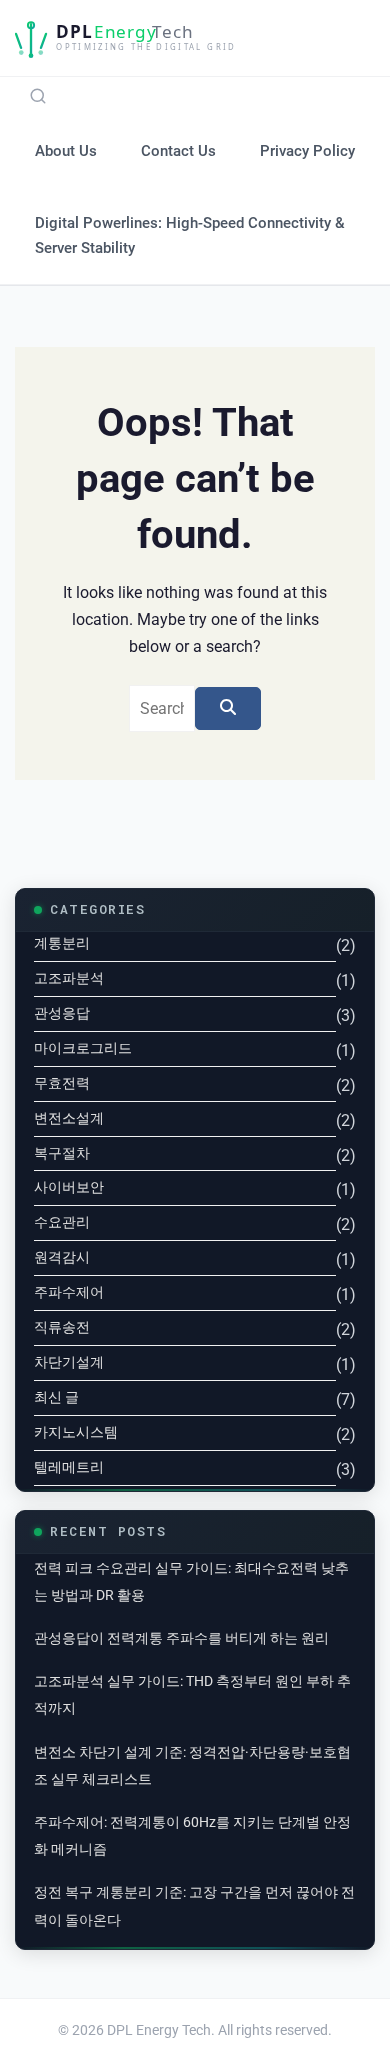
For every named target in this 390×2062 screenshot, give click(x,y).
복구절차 (62, 1153)
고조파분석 (69, 978)
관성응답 (62, 1013)
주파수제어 (69, 1292)
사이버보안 (69, 1187)
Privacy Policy (307, 151)
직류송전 (62, 1327)
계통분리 (62, 943)
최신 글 (56, 1397)
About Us (66, 151)
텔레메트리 (69, 1467)
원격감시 (62, 1257)
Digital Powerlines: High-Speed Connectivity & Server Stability (190, 235)
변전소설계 (69, 1118)
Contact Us (178, 151)
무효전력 (62, 1083)
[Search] (38, 96)
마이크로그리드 (83, 1048)
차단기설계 (69, 1362)
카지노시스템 (76, 1432)
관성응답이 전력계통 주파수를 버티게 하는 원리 (181, 1638)
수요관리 (62, 1222)
